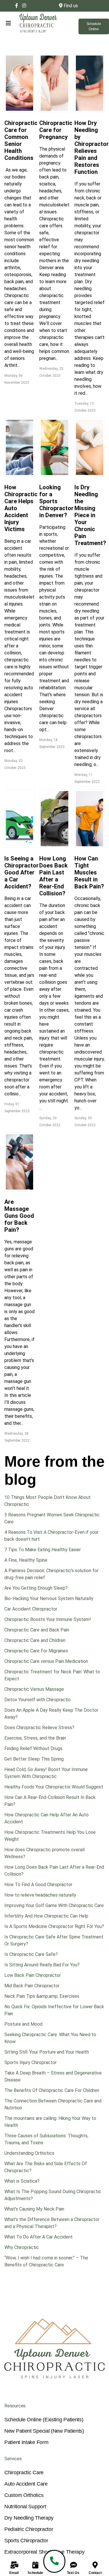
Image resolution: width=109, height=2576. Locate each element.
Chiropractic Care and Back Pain (37, 1630)
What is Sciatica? (22, 2181)
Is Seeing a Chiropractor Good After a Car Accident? (22, 872)
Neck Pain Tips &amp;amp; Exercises (42, 1996)
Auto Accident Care (26, 2484)
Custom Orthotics (24, 2495)
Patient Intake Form (26, 2442)
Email (14, 2573)
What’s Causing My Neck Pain (34, 2209)
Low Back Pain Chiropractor (33, 1975)
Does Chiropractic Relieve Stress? (39, 1728)
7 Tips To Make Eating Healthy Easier (43, 1550)
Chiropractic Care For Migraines (36, 1651)
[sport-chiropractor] (54, 447)
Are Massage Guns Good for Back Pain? (19, 1216)
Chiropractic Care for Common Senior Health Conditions (21, 140)
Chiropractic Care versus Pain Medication (46, 1661)
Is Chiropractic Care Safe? (31, 1954)
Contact (95, 2573)
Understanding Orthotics (29, 2153)
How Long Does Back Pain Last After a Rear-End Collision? (53, 876)
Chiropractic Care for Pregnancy (56, 130)
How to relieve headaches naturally (40, 1895)
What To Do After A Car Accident (39, 2237)
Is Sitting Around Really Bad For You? (42, 1965)
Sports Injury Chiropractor (31, 2062)
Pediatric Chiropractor (29, 2529)
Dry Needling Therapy (29, 2518)
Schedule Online (94, 26)
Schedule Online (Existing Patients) (44, 2420)
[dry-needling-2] (90, 83)
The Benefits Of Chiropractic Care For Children (52, 2090)
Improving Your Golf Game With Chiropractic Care (54, 1905)
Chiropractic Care (24, 2473)
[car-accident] (19, 819)
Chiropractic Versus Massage (34, 1689)
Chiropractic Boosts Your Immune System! (48, 1619)
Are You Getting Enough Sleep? (36, 1588)
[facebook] (17, 6)
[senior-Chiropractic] (19, 83)
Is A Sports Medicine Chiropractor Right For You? (54, 1926)
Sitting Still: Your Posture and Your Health (47, 2052)
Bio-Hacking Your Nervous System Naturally (49, 1598)
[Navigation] (3, 23)
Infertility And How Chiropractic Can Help (46, 1916)
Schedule (35, 2573)
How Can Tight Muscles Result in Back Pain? (89, 872)
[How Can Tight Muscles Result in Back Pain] (90, 819)
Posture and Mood (23, 2024)
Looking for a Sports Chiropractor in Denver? (56, 501)
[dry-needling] (90, 447)
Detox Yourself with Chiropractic (38, 1700)
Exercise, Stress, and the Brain (35, 1738)
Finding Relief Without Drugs (33, 1748)
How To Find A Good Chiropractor (38, 1885)
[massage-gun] (19, 1162)
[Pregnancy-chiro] (54, 83)
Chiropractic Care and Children (35, 1640)
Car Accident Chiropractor (31, 1609)
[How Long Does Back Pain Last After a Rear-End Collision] (54, 819)
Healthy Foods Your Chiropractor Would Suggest (54, 1787)
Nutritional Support (25, 2507)
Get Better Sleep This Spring (34, 1759)
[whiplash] (19, 447)
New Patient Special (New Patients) (44, 2431)
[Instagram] (24, 6)
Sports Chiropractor (26, 2541)
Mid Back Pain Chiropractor (32, 1986)
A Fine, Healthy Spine (26, 1560)
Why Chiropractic (22, 2247)
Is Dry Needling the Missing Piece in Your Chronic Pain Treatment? (90, 515)
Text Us (73, 2573)
